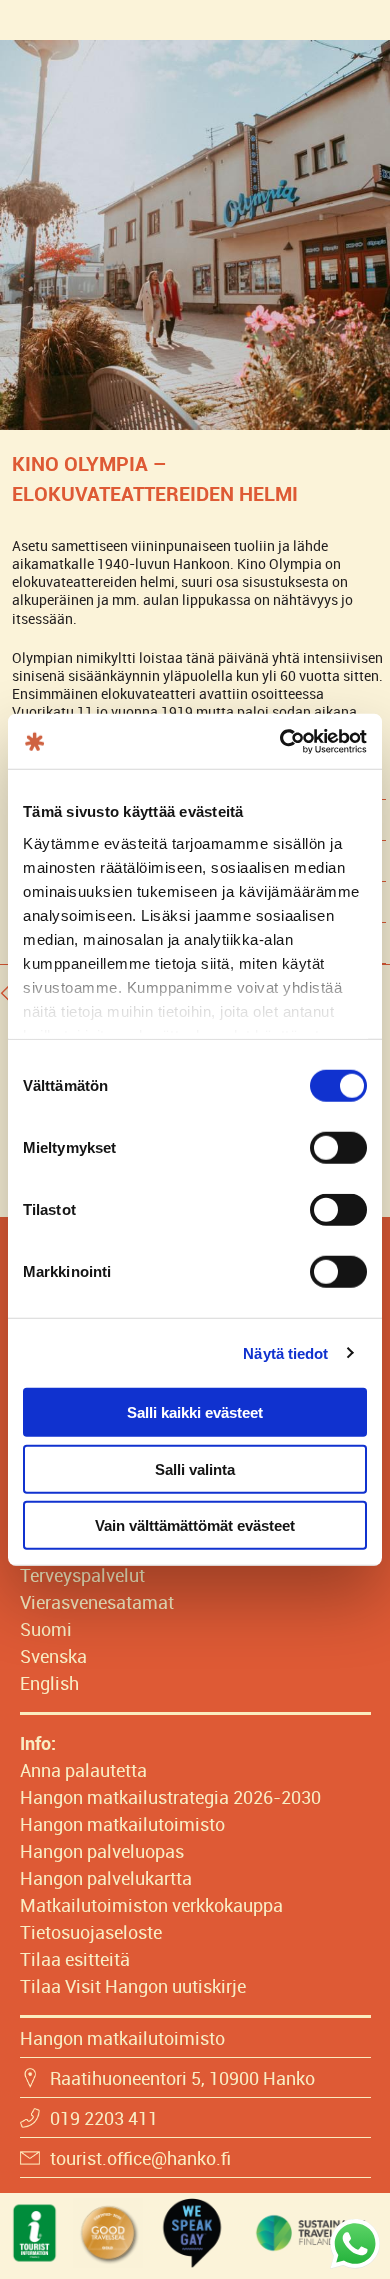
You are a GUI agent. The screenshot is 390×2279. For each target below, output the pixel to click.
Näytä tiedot (285, 1352)
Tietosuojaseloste (91, 1932)
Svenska (53, 1656)
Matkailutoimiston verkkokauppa (151, 1905)
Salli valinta (195, 1468)
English (49, 1683)
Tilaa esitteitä (75, 1959)
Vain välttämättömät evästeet (195, 1525)
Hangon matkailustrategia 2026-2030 (170, 1797)
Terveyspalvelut (82, 1575)
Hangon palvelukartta (106, 1878)
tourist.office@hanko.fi (140, 2158)
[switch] (338, 1148)
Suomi (46, 1629)
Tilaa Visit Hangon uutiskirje (133, 1986)
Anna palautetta (83, 1770)
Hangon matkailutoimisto (122, 1824)
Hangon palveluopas (102, 1851)
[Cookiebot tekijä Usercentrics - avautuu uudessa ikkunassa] (280, 741)
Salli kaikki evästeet (195, 1412)
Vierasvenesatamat (97, 1602)
